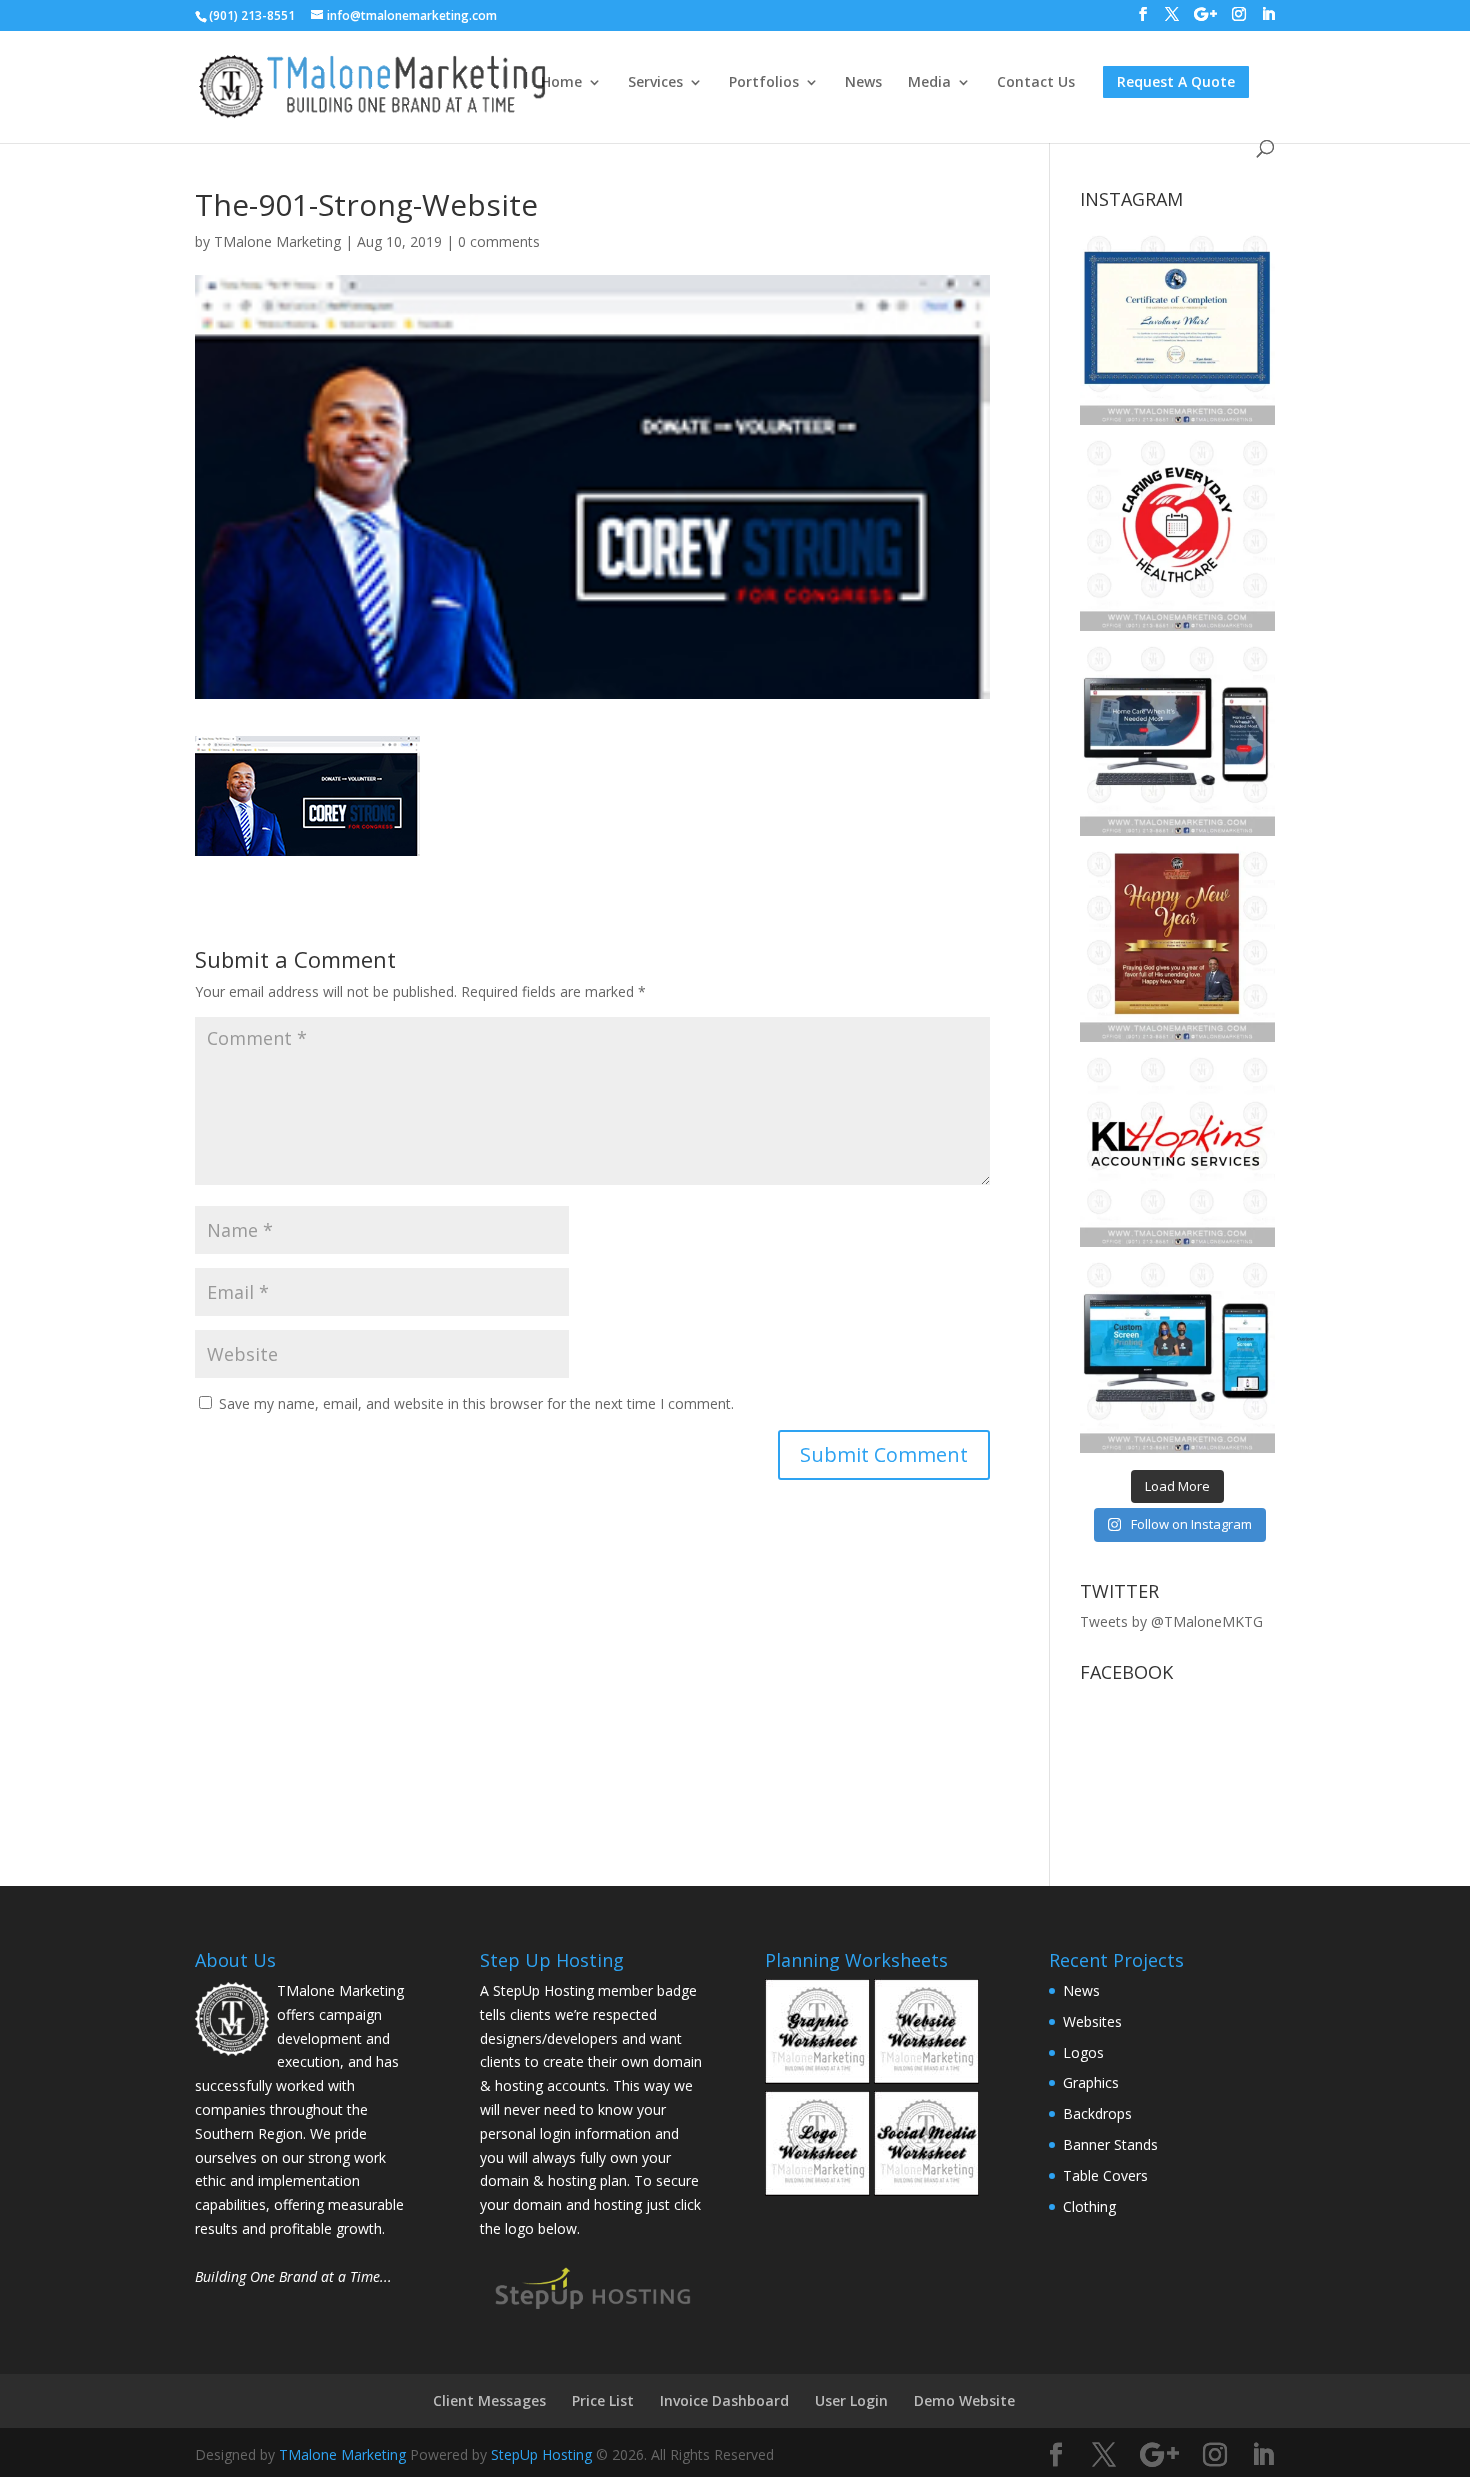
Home (561, 83)
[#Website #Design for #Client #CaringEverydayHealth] (1177, 738)
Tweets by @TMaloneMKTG (1171, 1621)
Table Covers (1105, 2175)
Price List (603, 2400)
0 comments (499, 241)
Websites (1092, 2021)
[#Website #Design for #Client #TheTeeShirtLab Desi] (1177, 1354)
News (863, 83)
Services (655, 83)
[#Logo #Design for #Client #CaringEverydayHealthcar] (1177, 532)
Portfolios (764, 83)
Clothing (1089, 2206)
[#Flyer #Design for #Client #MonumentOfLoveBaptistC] (1177, 943)
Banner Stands (1110, 2144)
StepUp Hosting (541, 2454)
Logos (1083, 2052)
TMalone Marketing (277, 241)
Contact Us (1036, 83)
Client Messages (489, 2400)
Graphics (1091, 2082)
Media (929, 83)
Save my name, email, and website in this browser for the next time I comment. (476, 1403)
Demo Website (964, 2400)
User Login (851, 2400)
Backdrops (1097, 2113)
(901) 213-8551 (252, 15)
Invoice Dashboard (724, 2400)
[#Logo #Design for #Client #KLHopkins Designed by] (1177, 1149)
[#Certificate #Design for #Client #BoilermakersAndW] (1177, 327)
